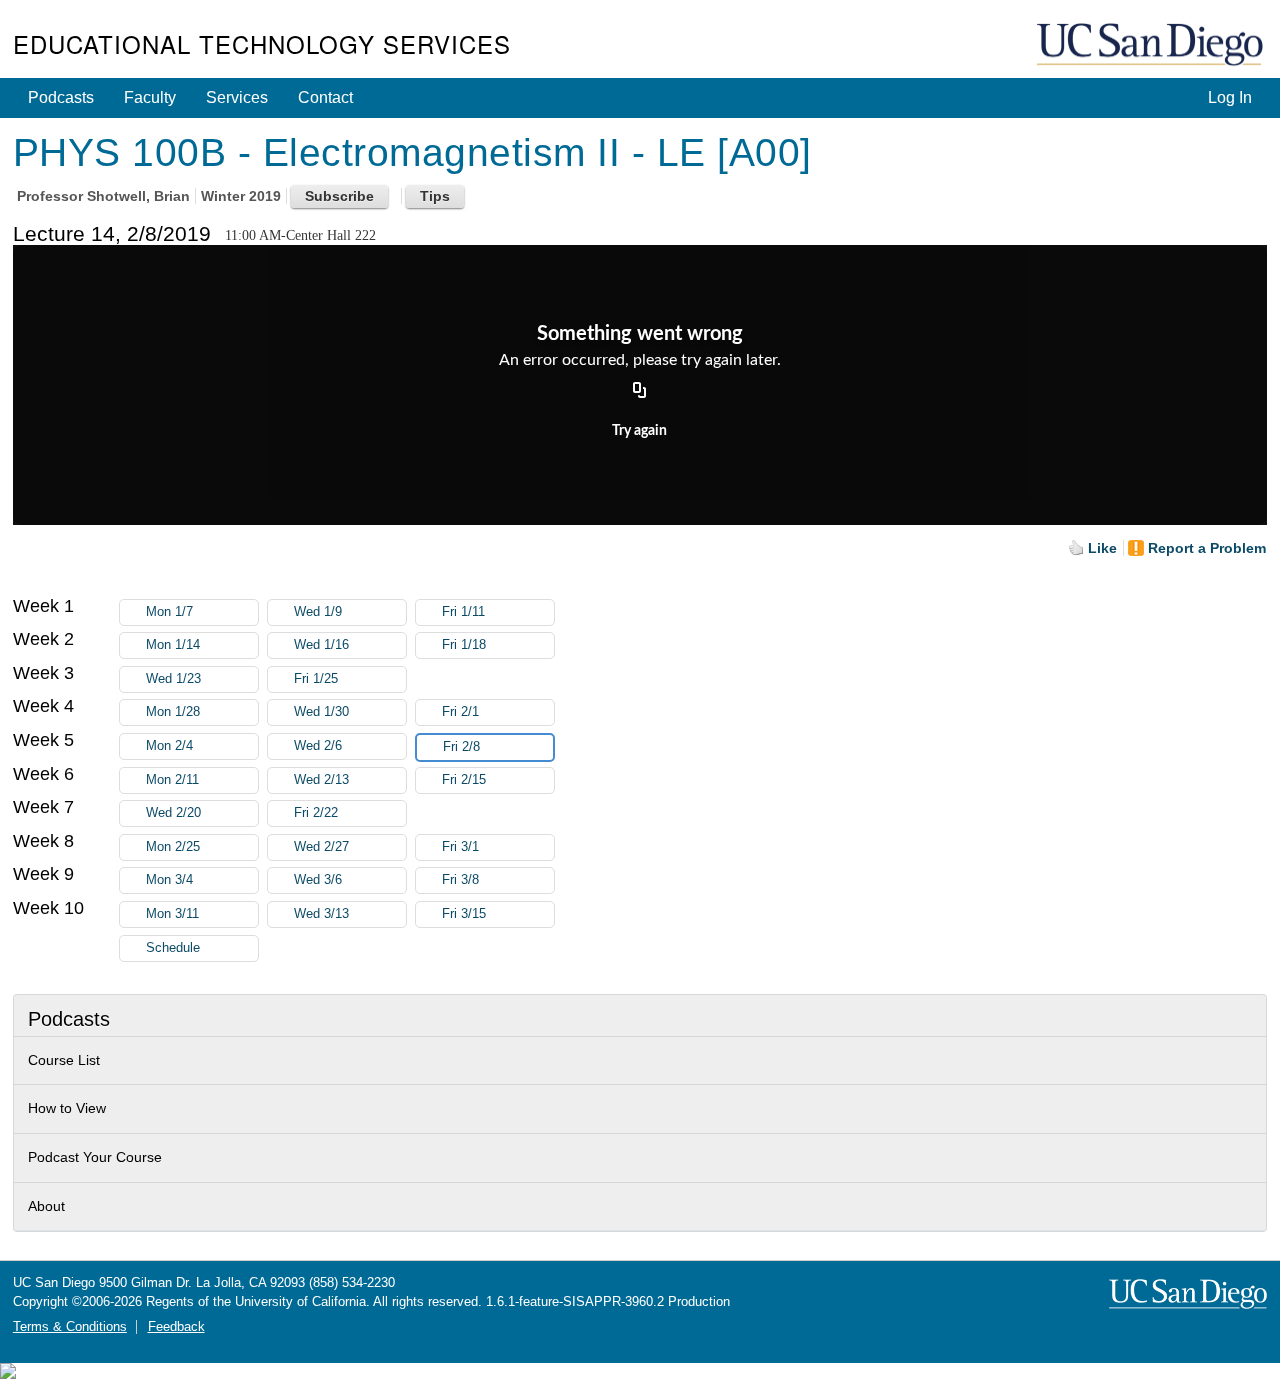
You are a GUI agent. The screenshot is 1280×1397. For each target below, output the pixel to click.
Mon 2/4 (169, 746)
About (46, 1206)
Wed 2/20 (173, 813)
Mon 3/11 (172, 914)
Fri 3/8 (460, 880)
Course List (64, 1060)
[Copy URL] (640, 391)
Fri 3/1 (460, 847)
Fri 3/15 (464, 914)
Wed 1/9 (318, 612)
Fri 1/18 (464, 645)
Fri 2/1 (460, 712)
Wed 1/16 (321, 645)
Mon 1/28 (173, 712)
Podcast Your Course (95, 1157)
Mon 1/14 (173, 645)
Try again (639, 431)
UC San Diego (1152, 45)
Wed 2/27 (321, 847)
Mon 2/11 (172, 780)
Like (1102, 548)
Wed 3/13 (321, 914)
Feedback (176, 1327)
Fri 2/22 (316, 813)
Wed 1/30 (321, 712)
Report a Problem (1207, 548)
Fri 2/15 (464, 780)
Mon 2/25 (173, 847)
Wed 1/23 (173, 679)
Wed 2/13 (321, 780)
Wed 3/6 (318, 880)
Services (237, 97)
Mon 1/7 (169, 612)
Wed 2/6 (318, 746)
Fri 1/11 (463, 612)
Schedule (173, 948)
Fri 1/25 (316, 679)
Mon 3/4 (169, 880)
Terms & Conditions (70, 1327)
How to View (67, 1108)
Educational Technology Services (262, 43)
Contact (325, 97)
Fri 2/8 (461, 747)
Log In (1230, 97)
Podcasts (61, 97)
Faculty (150, 97)
